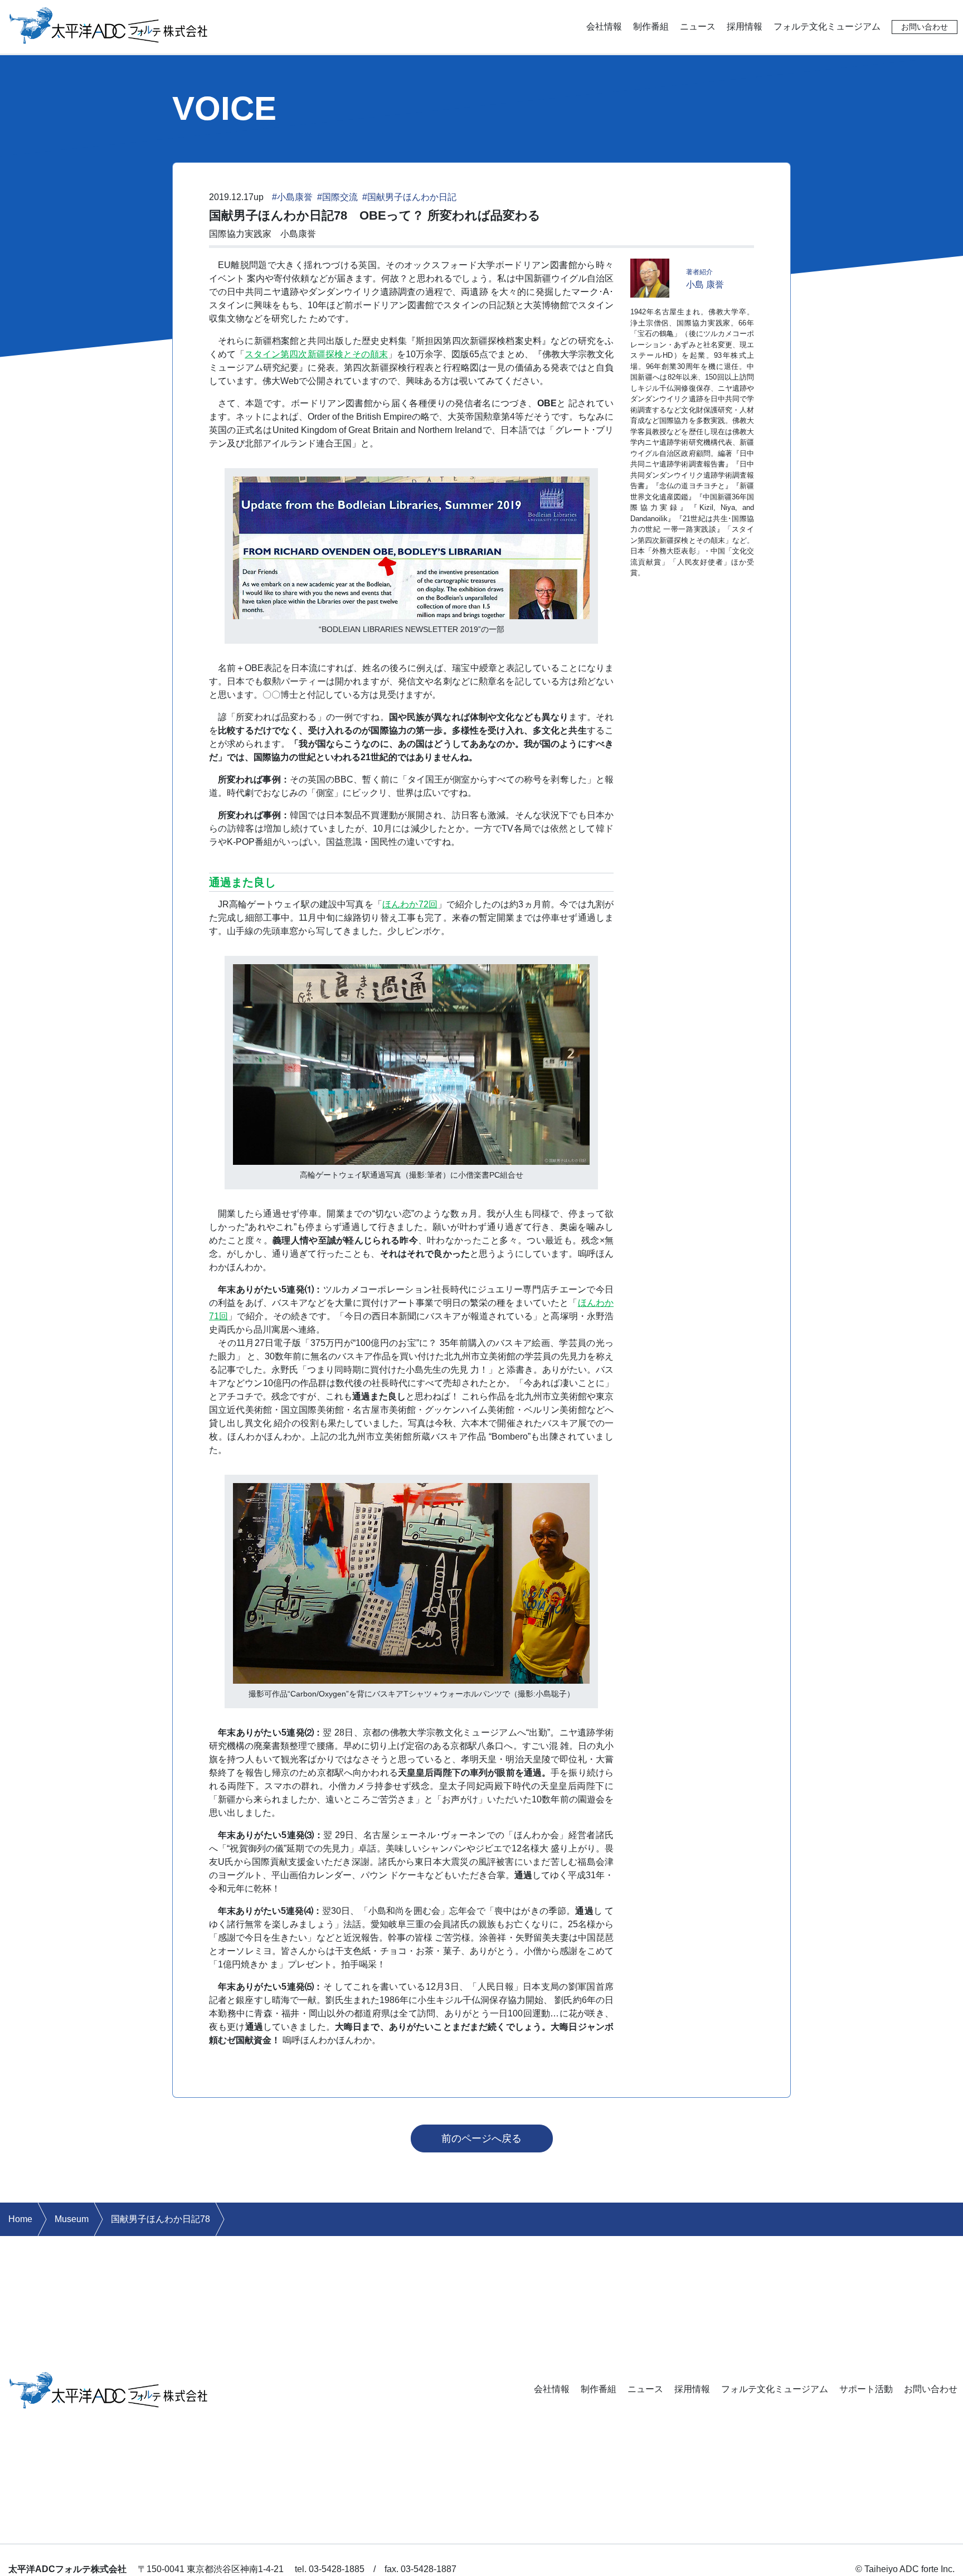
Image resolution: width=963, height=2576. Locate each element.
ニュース (698, 26)
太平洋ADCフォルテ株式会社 (109, 25)
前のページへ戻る (481, 2138)
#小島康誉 (292, 197)
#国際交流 (337, 197)
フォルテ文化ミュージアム (827, 26)
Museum (72, 2219)
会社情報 (604, 26)
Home (20, 2219)
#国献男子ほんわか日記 (409, 197)
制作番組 (651, 26)
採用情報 (745, 26)
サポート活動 (866, 2389)
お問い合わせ (925, 27)
